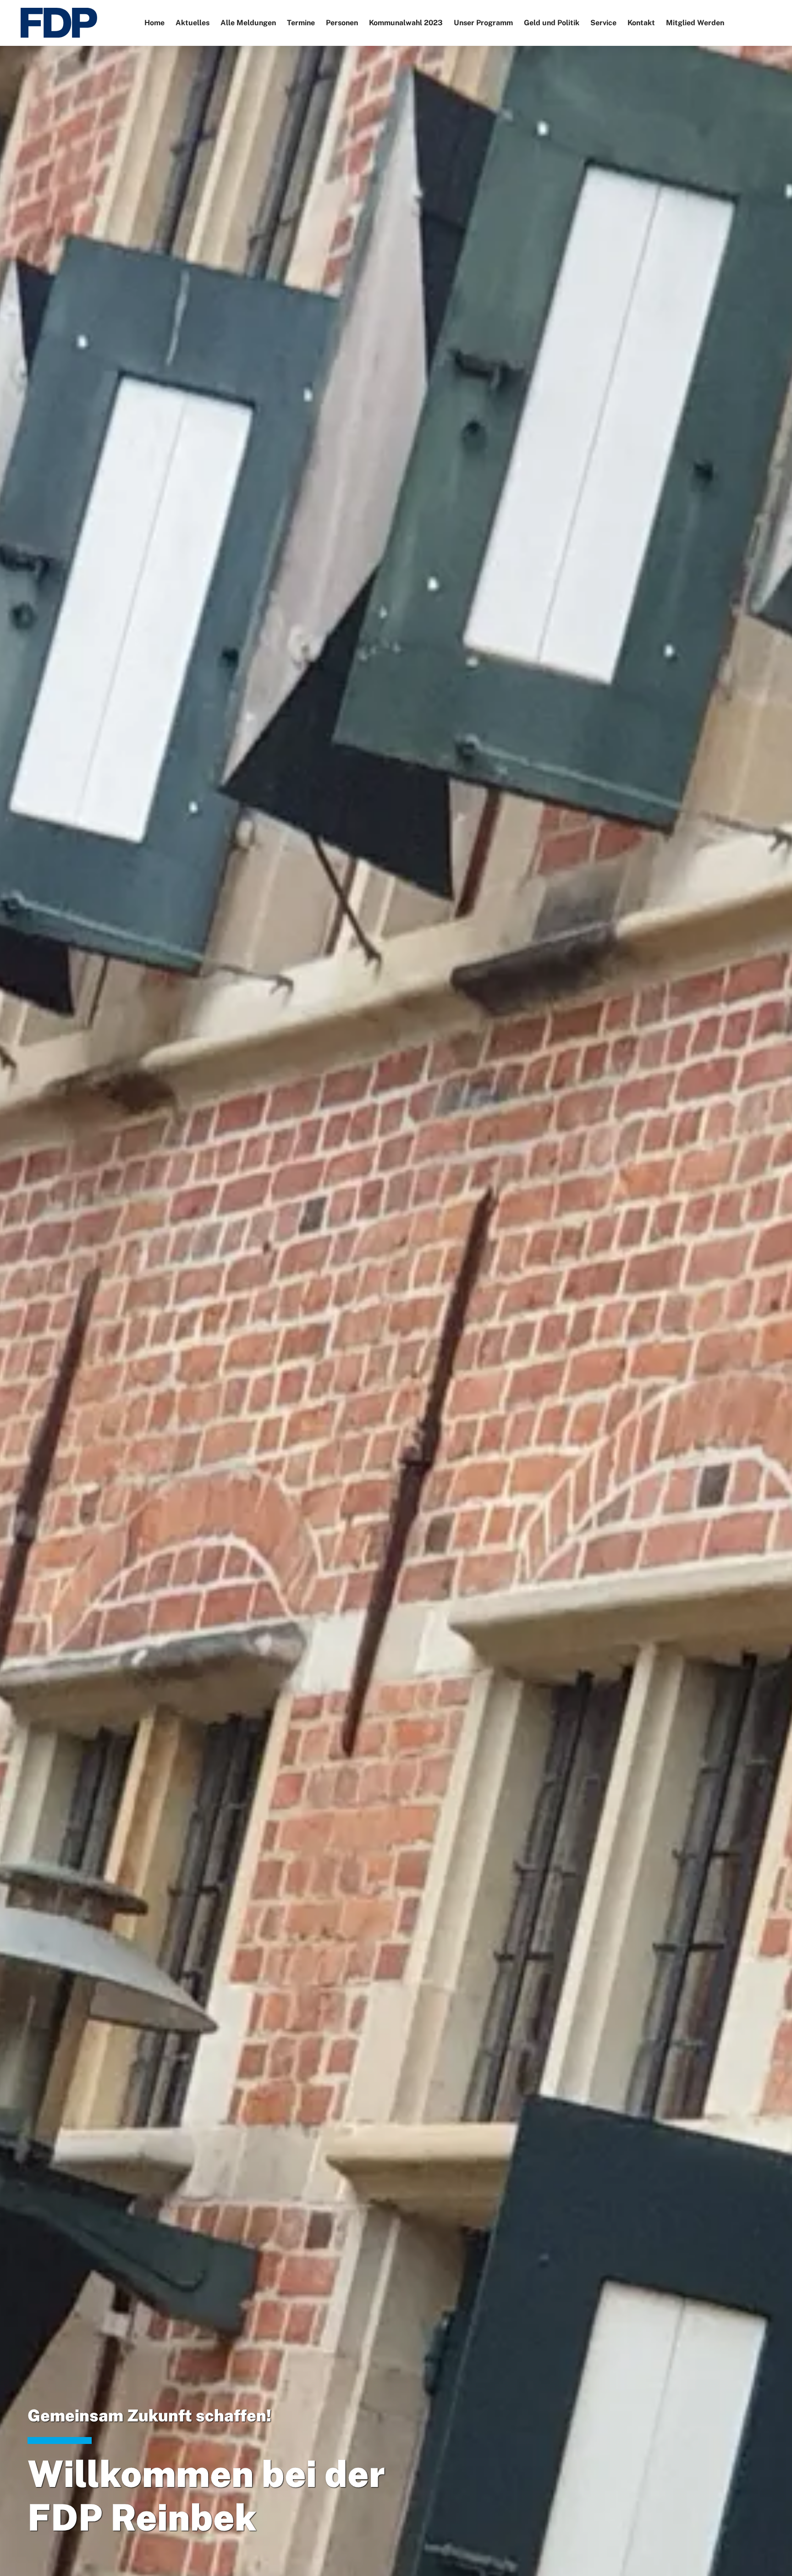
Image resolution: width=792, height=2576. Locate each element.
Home (154, 23)
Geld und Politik (552, 23)
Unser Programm (483, 23)
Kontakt (641, 23)
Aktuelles (192, 23)
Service (603, 23)
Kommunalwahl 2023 (406, 23)
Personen (342, 23)
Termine (301, 23)
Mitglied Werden (695, 23)
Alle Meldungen (248, 23)
